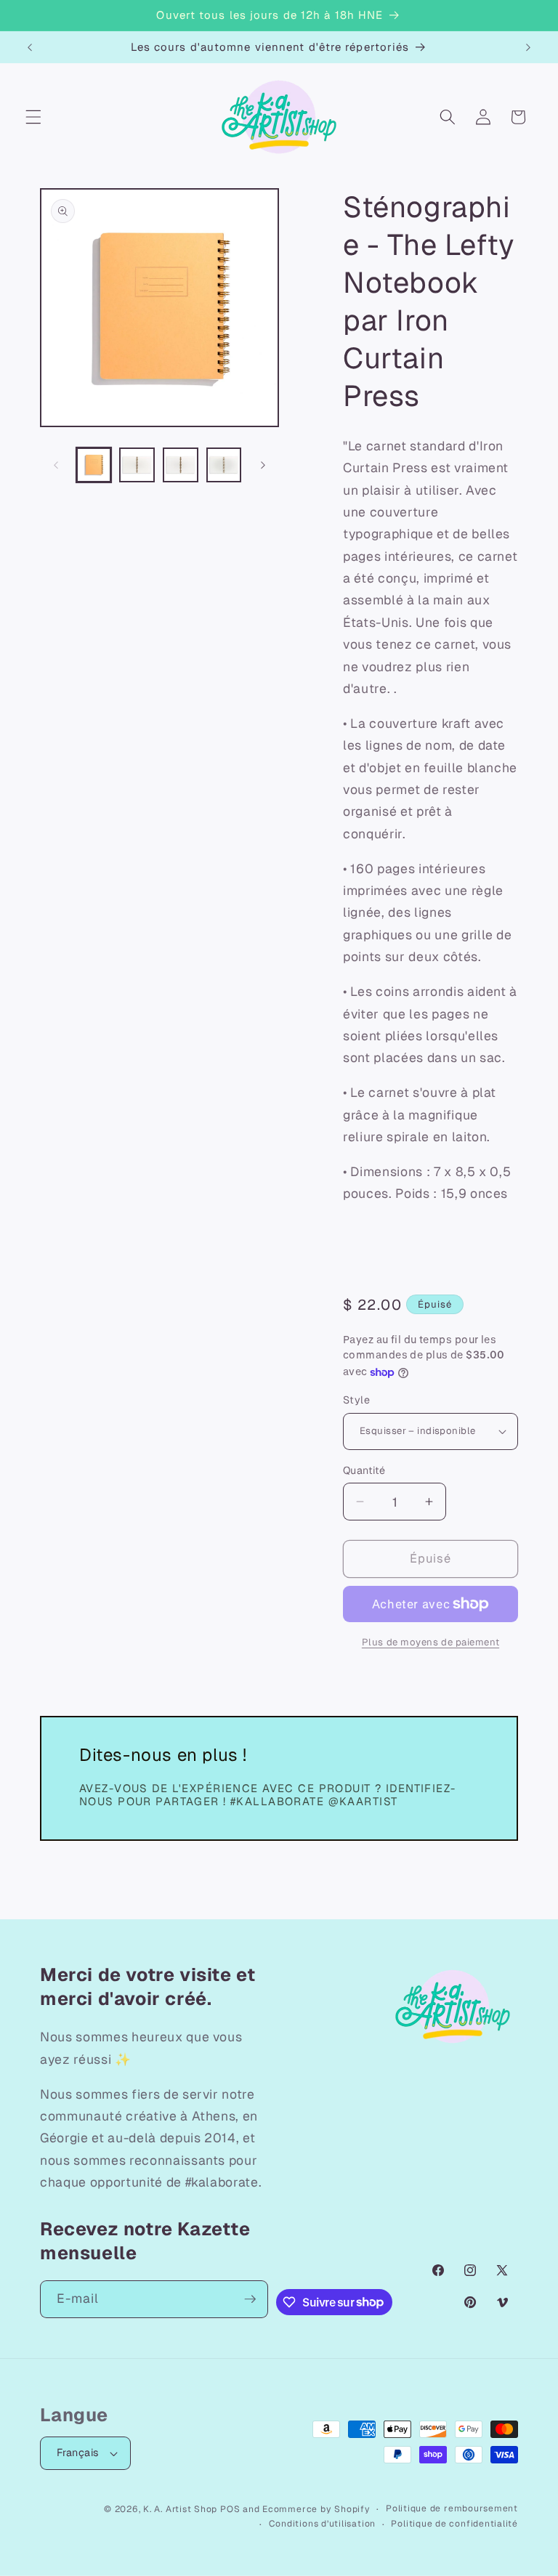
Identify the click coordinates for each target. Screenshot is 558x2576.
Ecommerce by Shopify (316, 2509)
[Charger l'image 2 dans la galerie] (137, 465)
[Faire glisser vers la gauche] (56, 465)
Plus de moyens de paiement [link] (430, 1642)
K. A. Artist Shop (180, 2509)
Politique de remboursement (452, 2508)
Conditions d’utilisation (322, 2524)
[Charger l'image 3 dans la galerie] (181, 465)
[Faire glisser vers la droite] (263, 465)
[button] (33, 117)
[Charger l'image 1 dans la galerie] (94, 465)
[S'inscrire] (250, 2299)
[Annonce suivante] (528, 47)
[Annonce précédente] (30, 47)
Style (356, 1400)
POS (230, 2509)
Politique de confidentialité (454, 2524)
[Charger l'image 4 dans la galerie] (224, 465)
